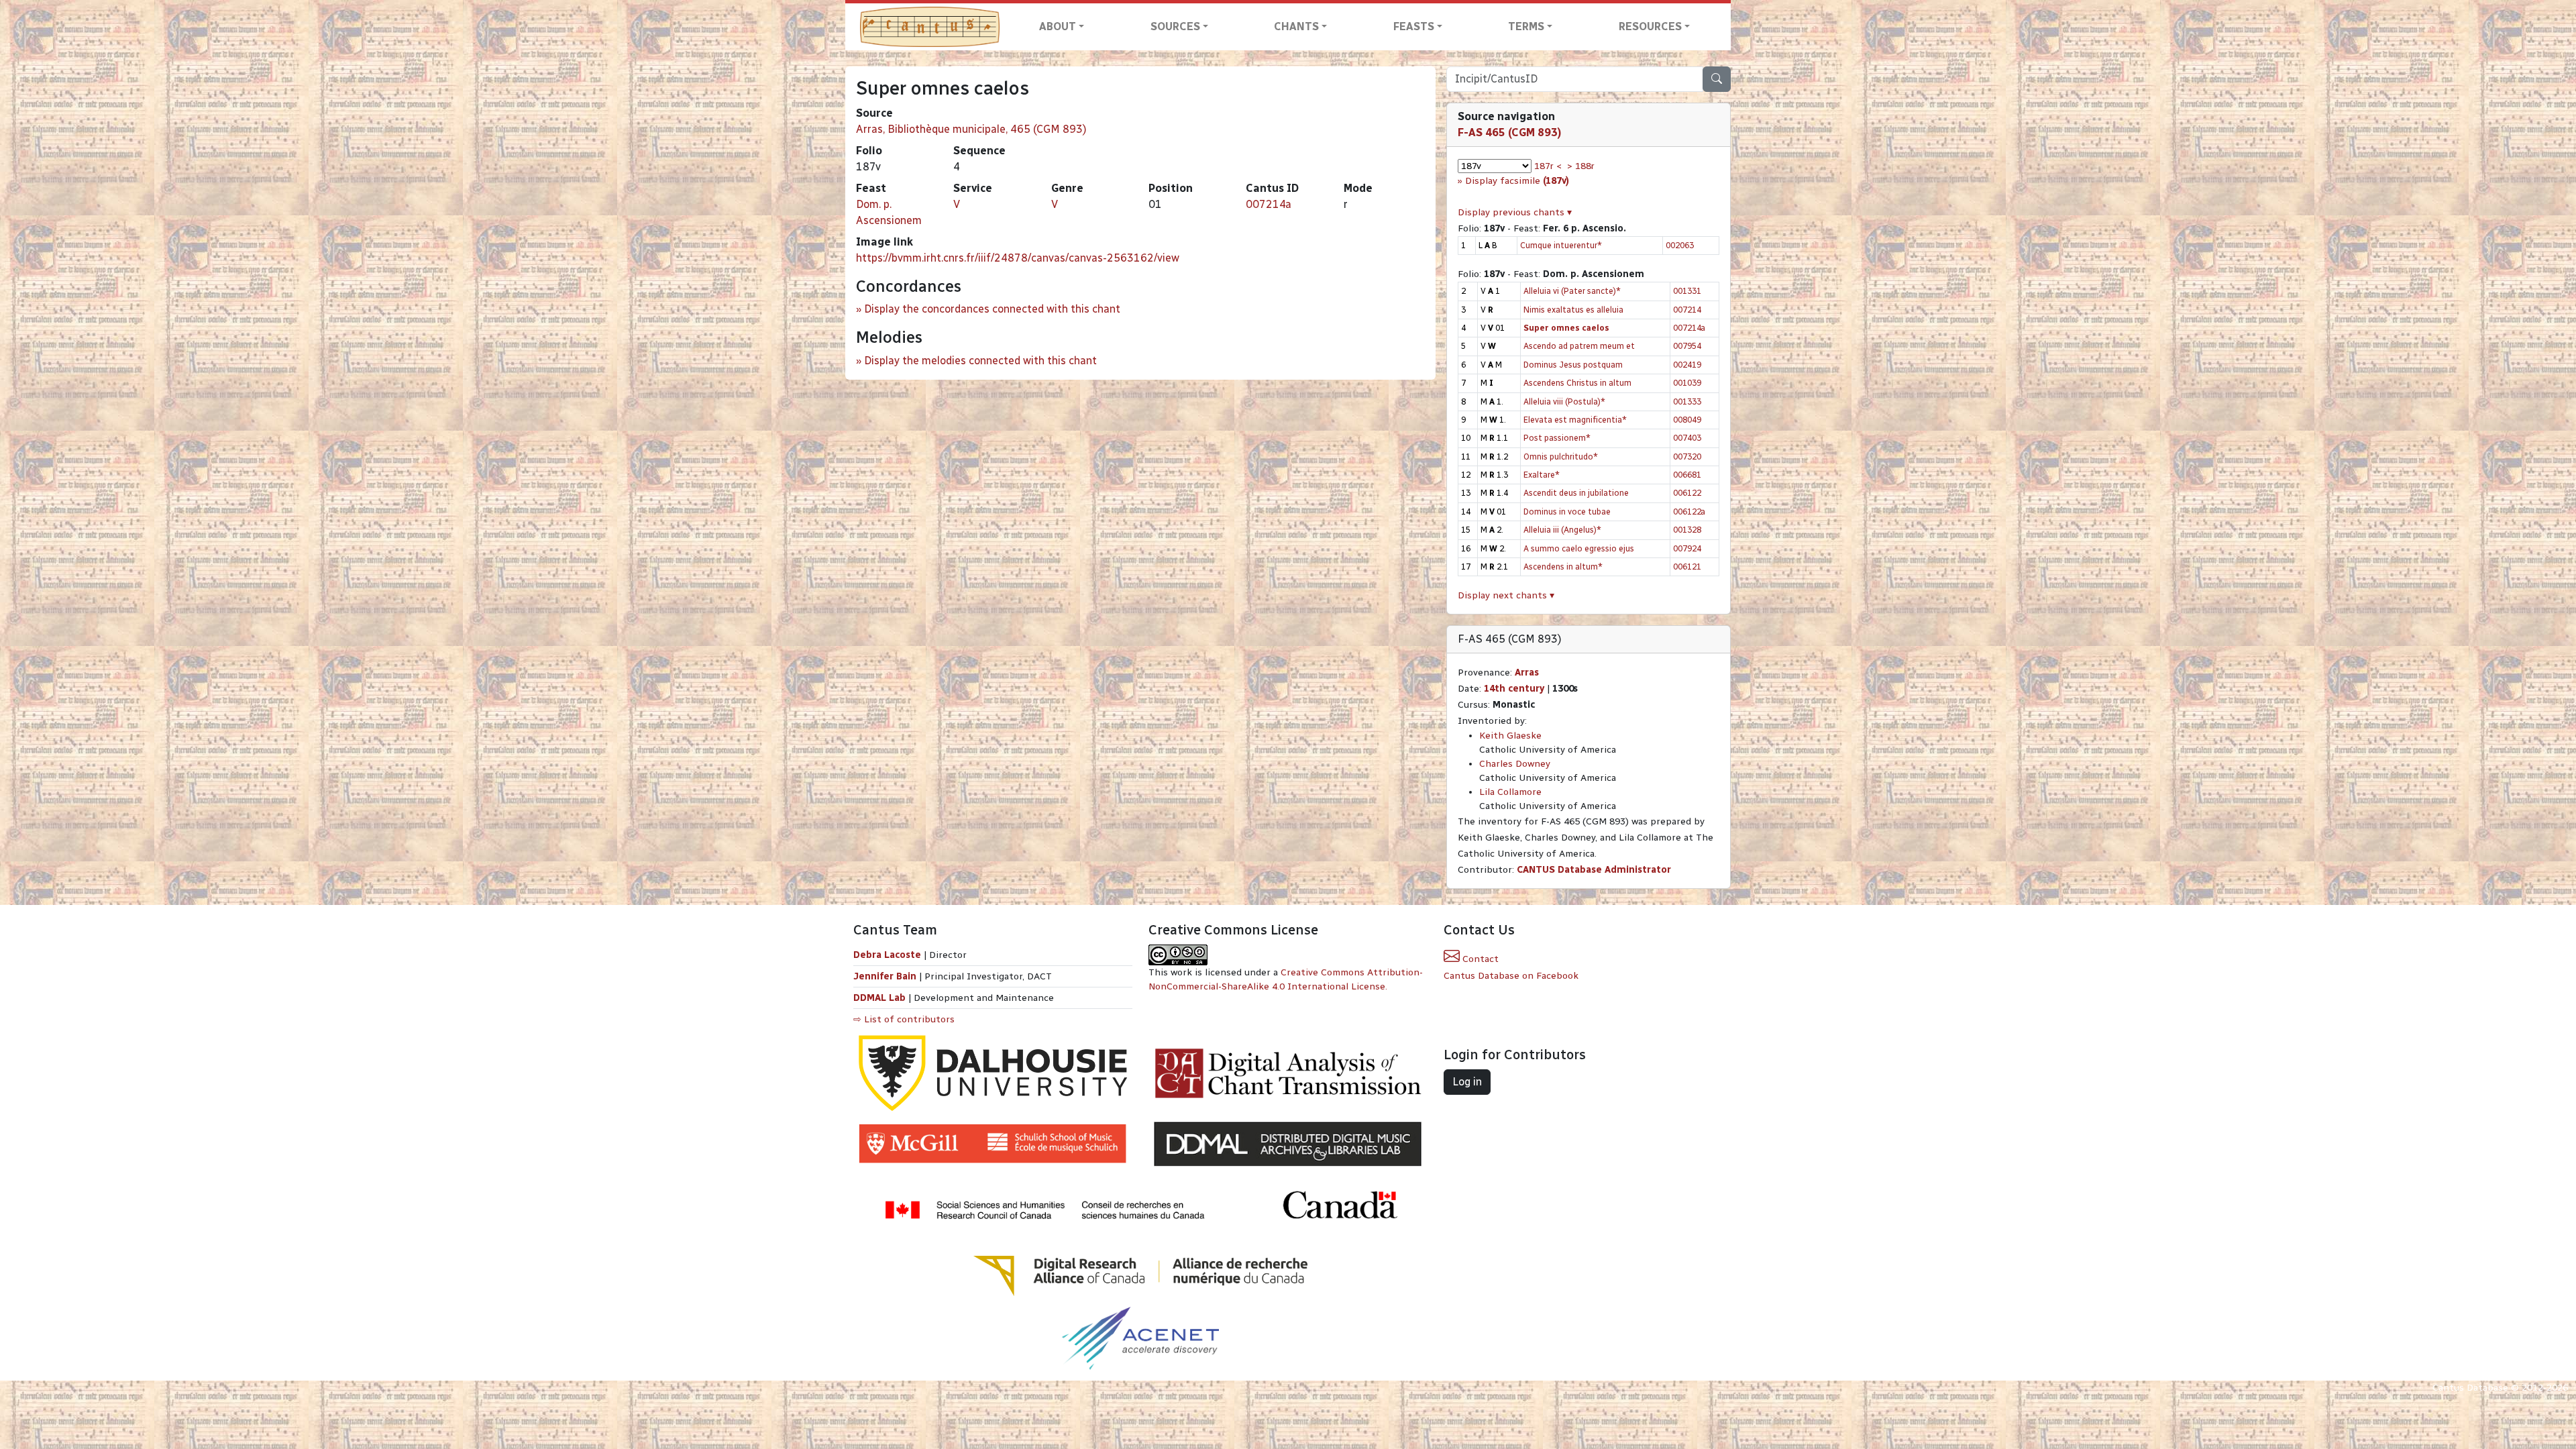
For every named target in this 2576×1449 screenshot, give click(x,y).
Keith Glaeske (1510, 736)
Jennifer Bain (886, 976)
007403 (1687, 438)
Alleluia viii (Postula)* (1564, 401)
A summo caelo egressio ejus (1579, 548)
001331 (1687, 291)
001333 (1687, 401)
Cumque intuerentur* (1561, 245)
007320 (1687, 457)
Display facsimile (1517, 181)
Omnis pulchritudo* (1561, 457)
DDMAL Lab (879, 998)
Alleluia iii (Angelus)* (1562, 530)
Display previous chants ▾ (1515, 212)
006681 (1687, 475)
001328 (1687, 530)
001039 (1687, 383)
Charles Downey (1515, 764)
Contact (1479, 959)
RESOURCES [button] (1650, 26)
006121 (1687, 567)
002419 (1687, 365)
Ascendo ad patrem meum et (1579, 346)
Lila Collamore (1510, 792)
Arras (1527, 673)
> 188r (1581, 166)
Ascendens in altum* (1563, 567)
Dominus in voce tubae (1567, 512)
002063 (1680, 245)
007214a (1269, 204)
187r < (1548, 166)
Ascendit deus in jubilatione (1576, 493)
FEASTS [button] (1414, 26)
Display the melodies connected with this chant (980, 361)
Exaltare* (1542, 475)
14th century (1514, 689)
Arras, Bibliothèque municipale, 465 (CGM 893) (971, 129)
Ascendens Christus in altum (1577, 383)
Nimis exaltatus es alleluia (1573, 310)
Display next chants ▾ (1506, 595)
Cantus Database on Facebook (1511, 976)
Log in (1467, 1082)
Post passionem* (1557, 438)
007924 (1687, 548)
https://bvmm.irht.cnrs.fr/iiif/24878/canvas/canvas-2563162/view (1018, 258)
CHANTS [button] (1296, 26)
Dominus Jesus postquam (1573, 365)
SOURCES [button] (1175, 26)
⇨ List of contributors (904, 1019)
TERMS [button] (1526, 26)
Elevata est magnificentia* (1575, 420)
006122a (1689, 512)
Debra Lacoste (887, 955)
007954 (1687, 346)
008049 (1687, 420)
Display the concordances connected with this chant (992, 309)
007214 (1687, 310)
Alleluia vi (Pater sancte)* (1572, 291)
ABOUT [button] (1058, 26)
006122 (1687, 493)
